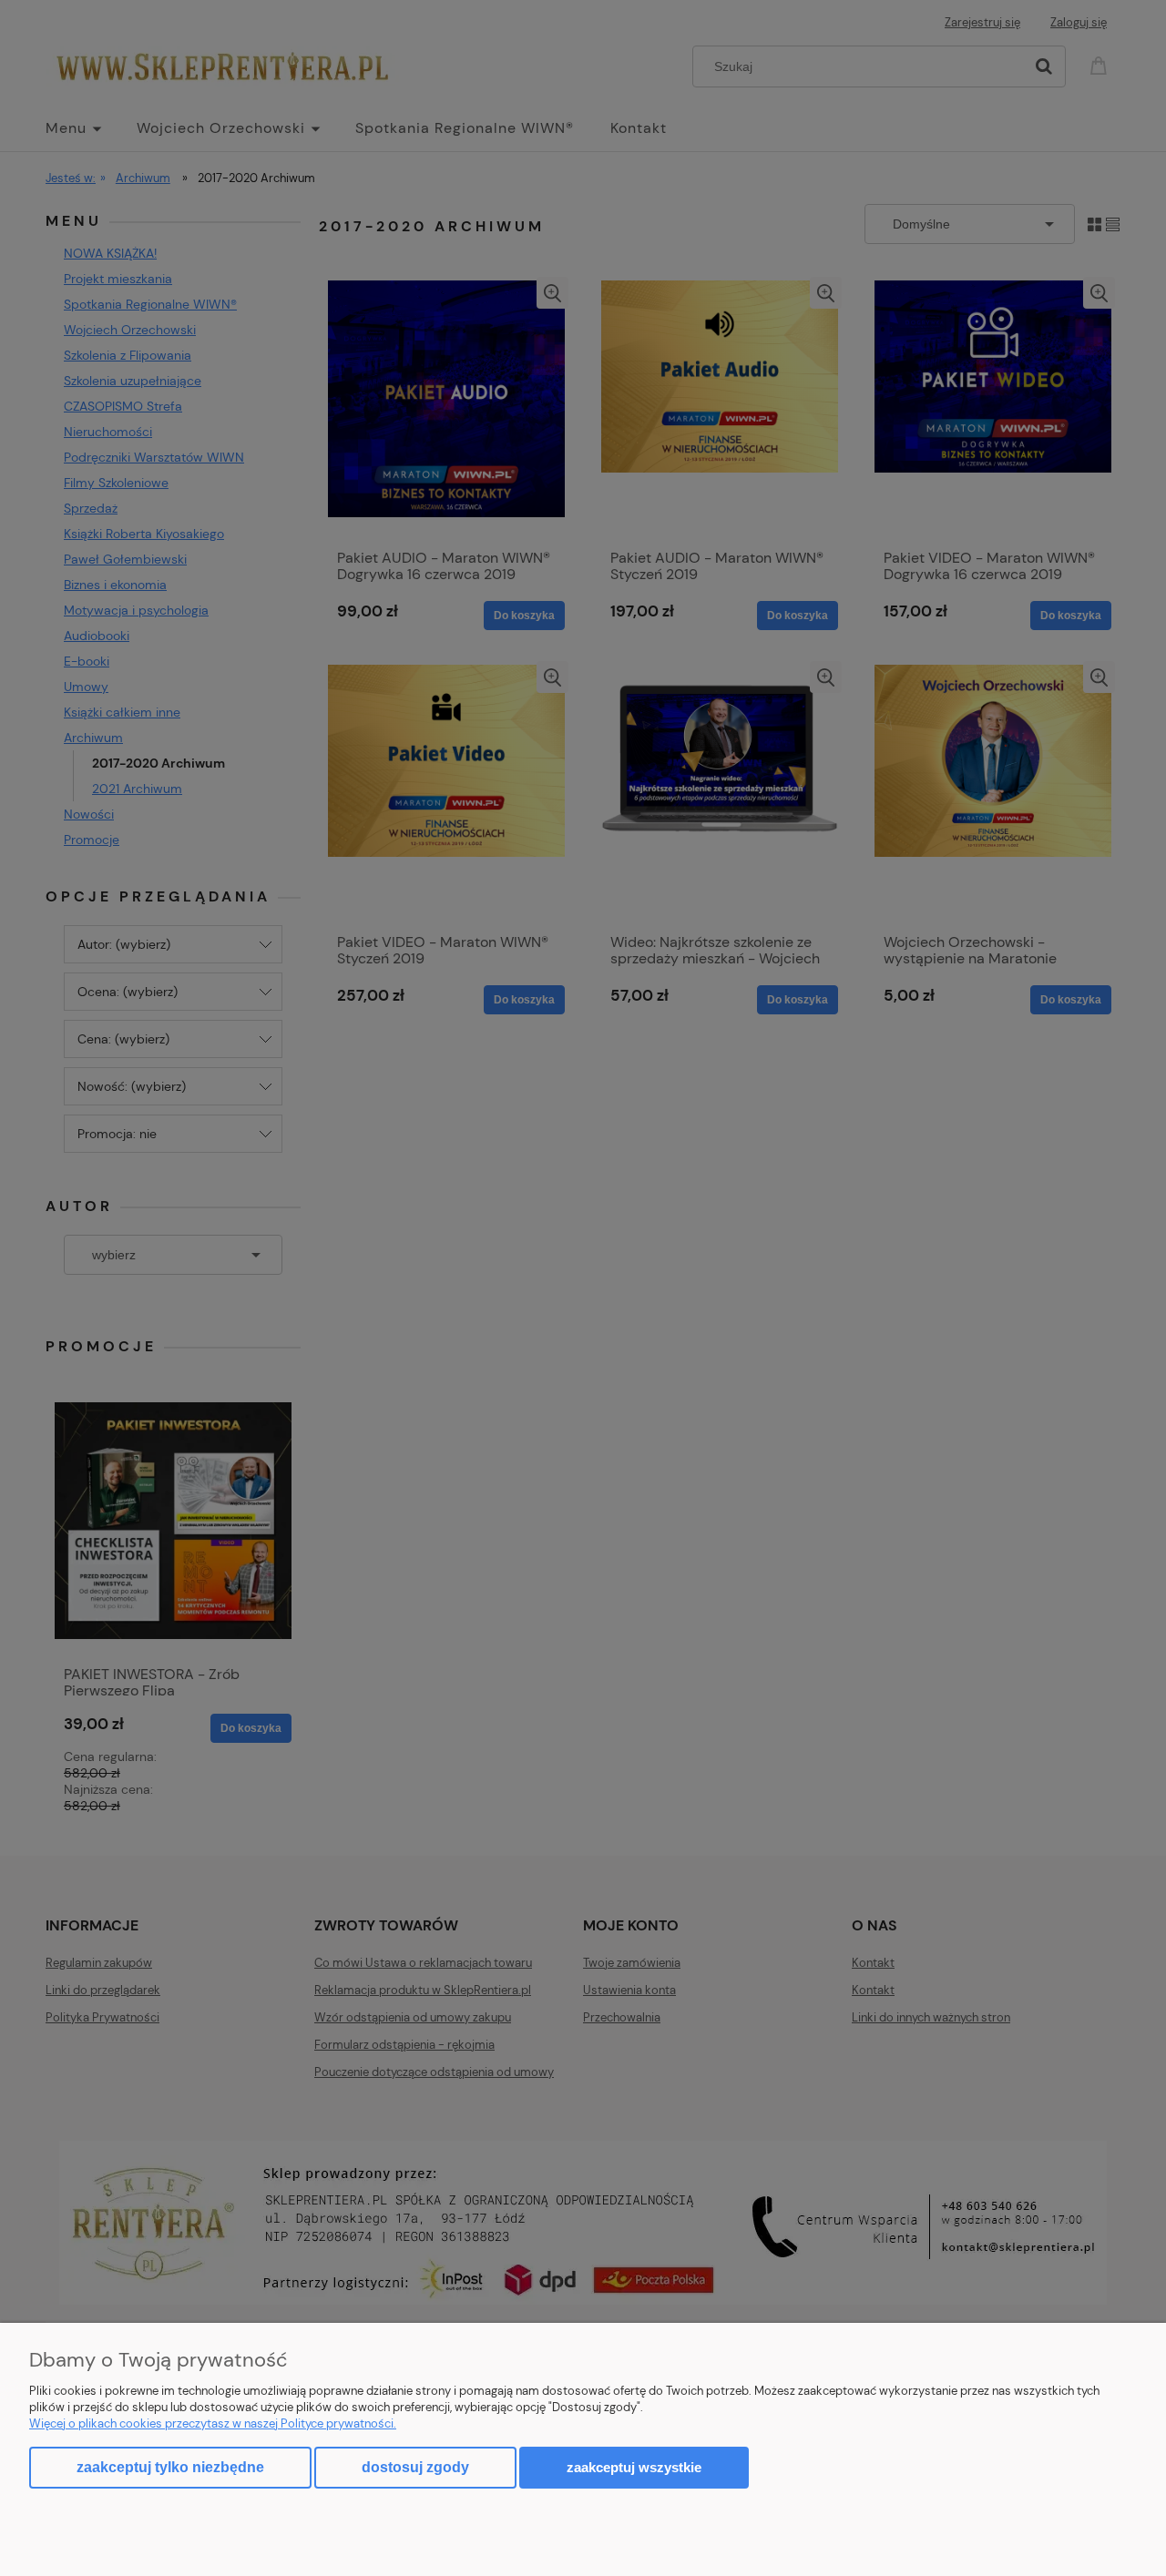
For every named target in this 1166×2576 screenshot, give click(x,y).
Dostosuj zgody (415, 2467)
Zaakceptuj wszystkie (634, 2467)
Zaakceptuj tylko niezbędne (170, 2467)
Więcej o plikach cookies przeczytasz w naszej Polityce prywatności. (213, 2423)
